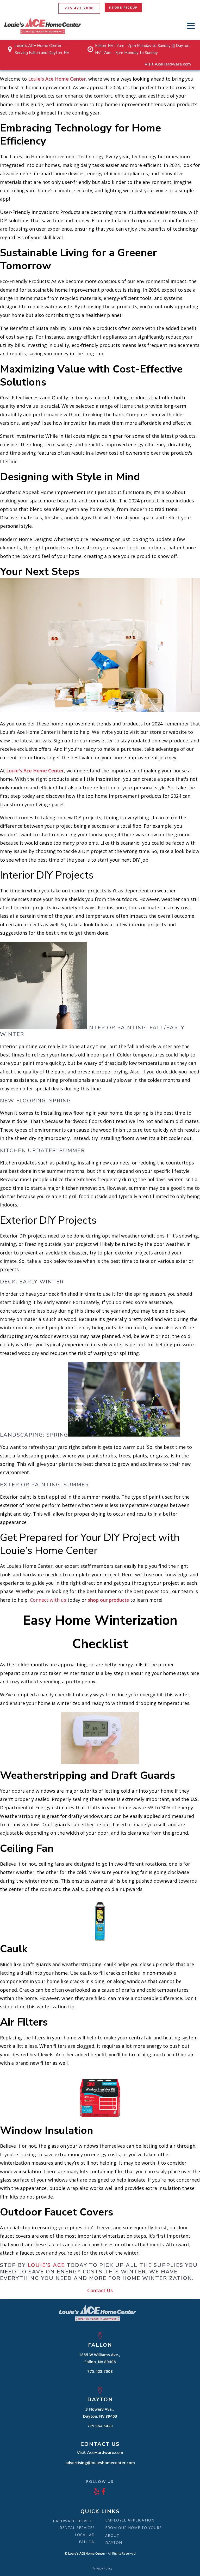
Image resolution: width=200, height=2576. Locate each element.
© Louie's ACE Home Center (85, 2554)
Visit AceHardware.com (168, 64)
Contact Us (100, 2290)
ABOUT (112, 2535)
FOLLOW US (100, 2481)
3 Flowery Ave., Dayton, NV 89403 (100, 2413)
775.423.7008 (79, 8)
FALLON (87, 2542)
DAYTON (114, 2542)
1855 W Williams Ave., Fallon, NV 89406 (100, 2358)
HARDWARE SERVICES (74, 2521)
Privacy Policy (102, 2568)
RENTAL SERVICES (77, 2528)
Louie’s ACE (46, 2265)
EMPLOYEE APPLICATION (130, 2520)
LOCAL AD (85, 2535)
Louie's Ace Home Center (57, 79)
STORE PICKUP (123, 8)
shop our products (108, 1600)
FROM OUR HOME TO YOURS (133, 2528)
